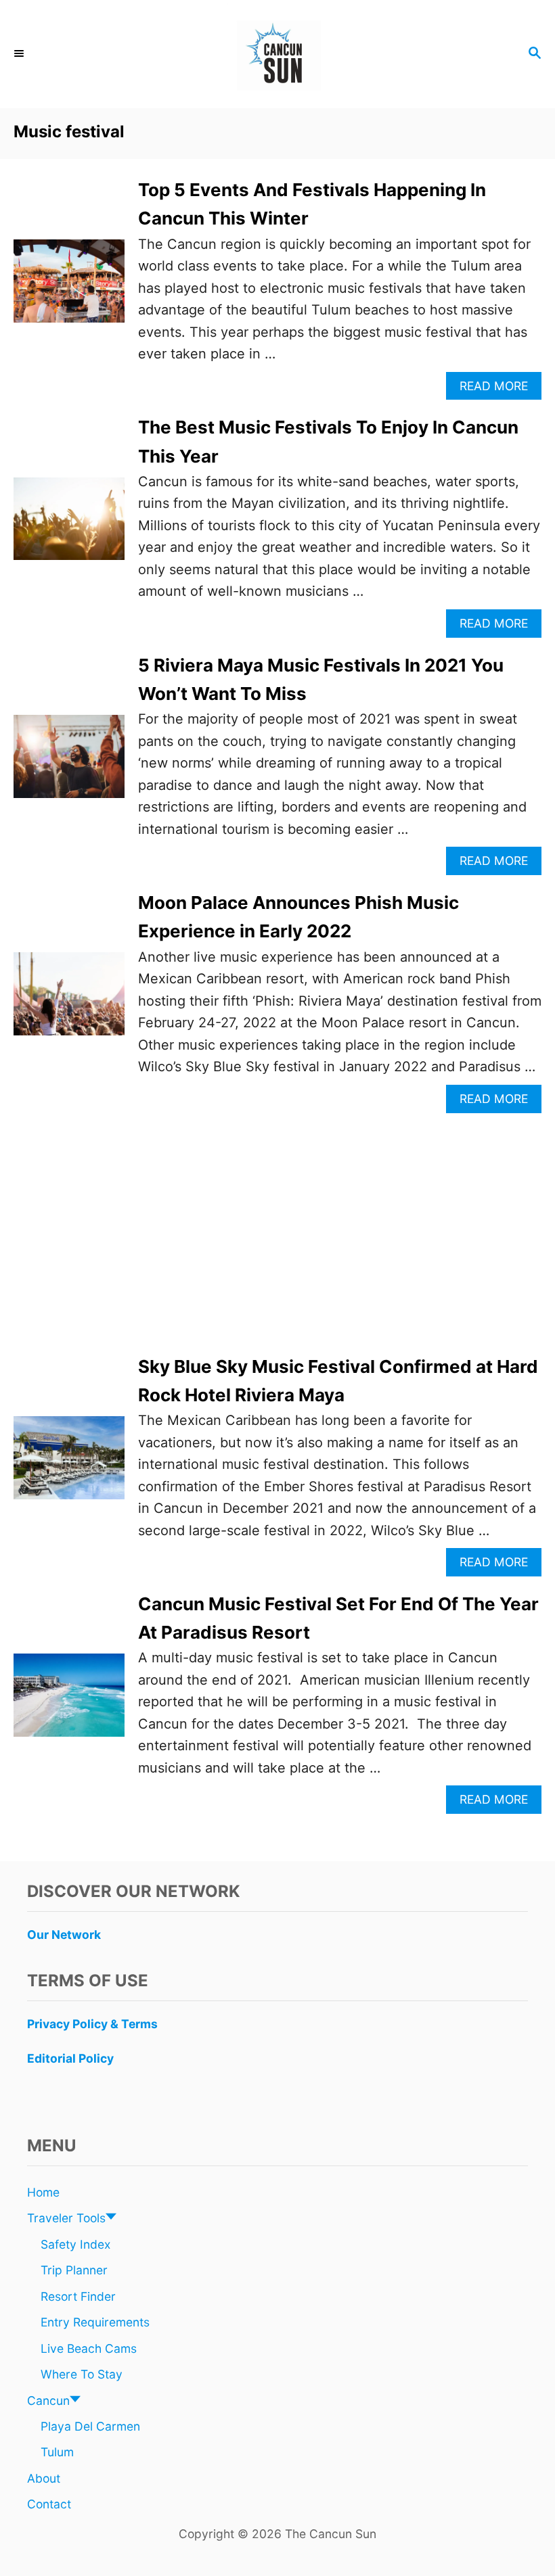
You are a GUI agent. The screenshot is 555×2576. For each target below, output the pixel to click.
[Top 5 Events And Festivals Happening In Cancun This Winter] (69, 288)
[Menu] (20, 54)
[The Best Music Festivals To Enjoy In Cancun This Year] (69, 526)
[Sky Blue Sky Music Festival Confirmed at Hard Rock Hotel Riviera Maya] (69, 1465)
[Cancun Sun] (277, 54)
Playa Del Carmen (90, 2426)
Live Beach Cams (89, 2348)
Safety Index (75, 2244)
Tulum (57, 2452)
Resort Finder (78, 2296)
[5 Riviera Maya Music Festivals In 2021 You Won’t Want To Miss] (69, 763)
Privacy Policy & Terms (92, 2024)
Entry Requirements (95, 2322)
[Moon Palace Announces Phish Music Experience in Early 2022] (69, 1001)
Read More (499, 389)
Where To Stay (82, 2374)
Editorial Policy (70, 2058)
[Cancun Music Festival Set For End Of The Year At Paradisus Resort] (69, 1702)
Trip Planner (74, 2270)
